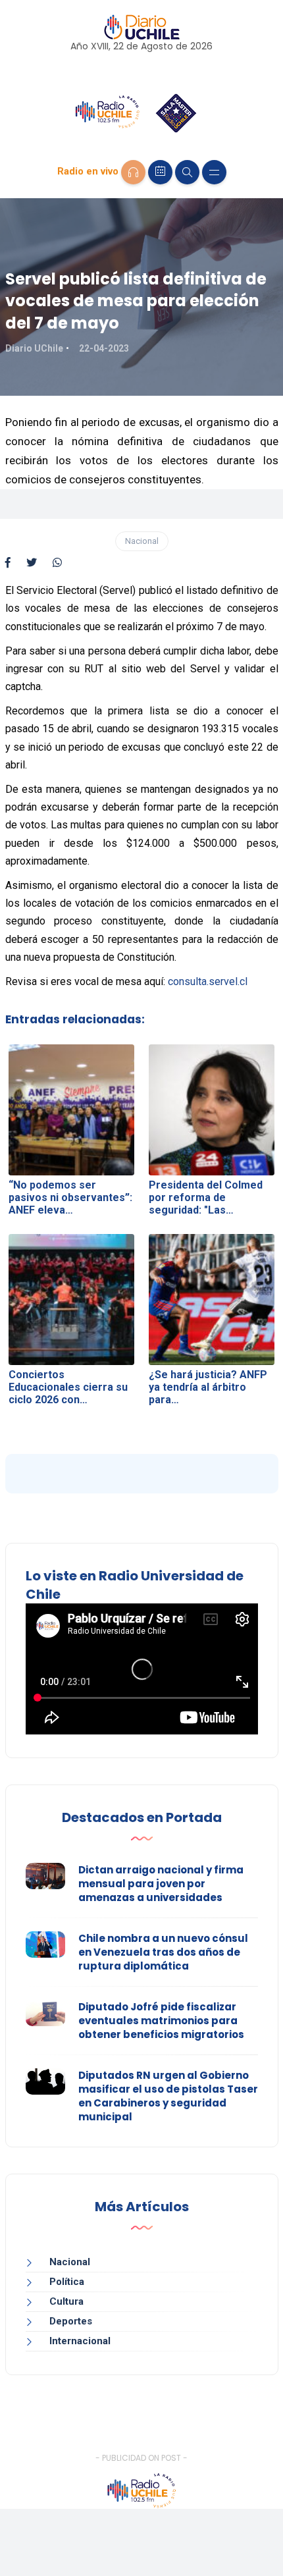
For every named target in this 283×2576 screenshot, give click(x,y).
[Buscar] (187, 172)
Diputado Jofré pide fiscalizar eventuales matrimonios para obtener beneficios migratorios (161, 2021)
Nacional (142, 541)
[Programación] (160, 172)
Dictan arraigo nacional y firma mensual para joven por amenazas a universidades (161, 1884)
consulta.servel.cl (208, 981)
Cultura (66, 2301)
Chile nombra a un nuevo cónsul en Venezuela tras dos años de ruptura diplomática (163, 1952)
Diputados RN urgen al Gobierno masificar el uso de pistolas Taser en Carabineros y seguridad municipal (168, 2096)
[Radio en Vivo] (133, 172)
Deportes (71, 2321)
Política (67, 2282)
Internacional (80, 2341)
